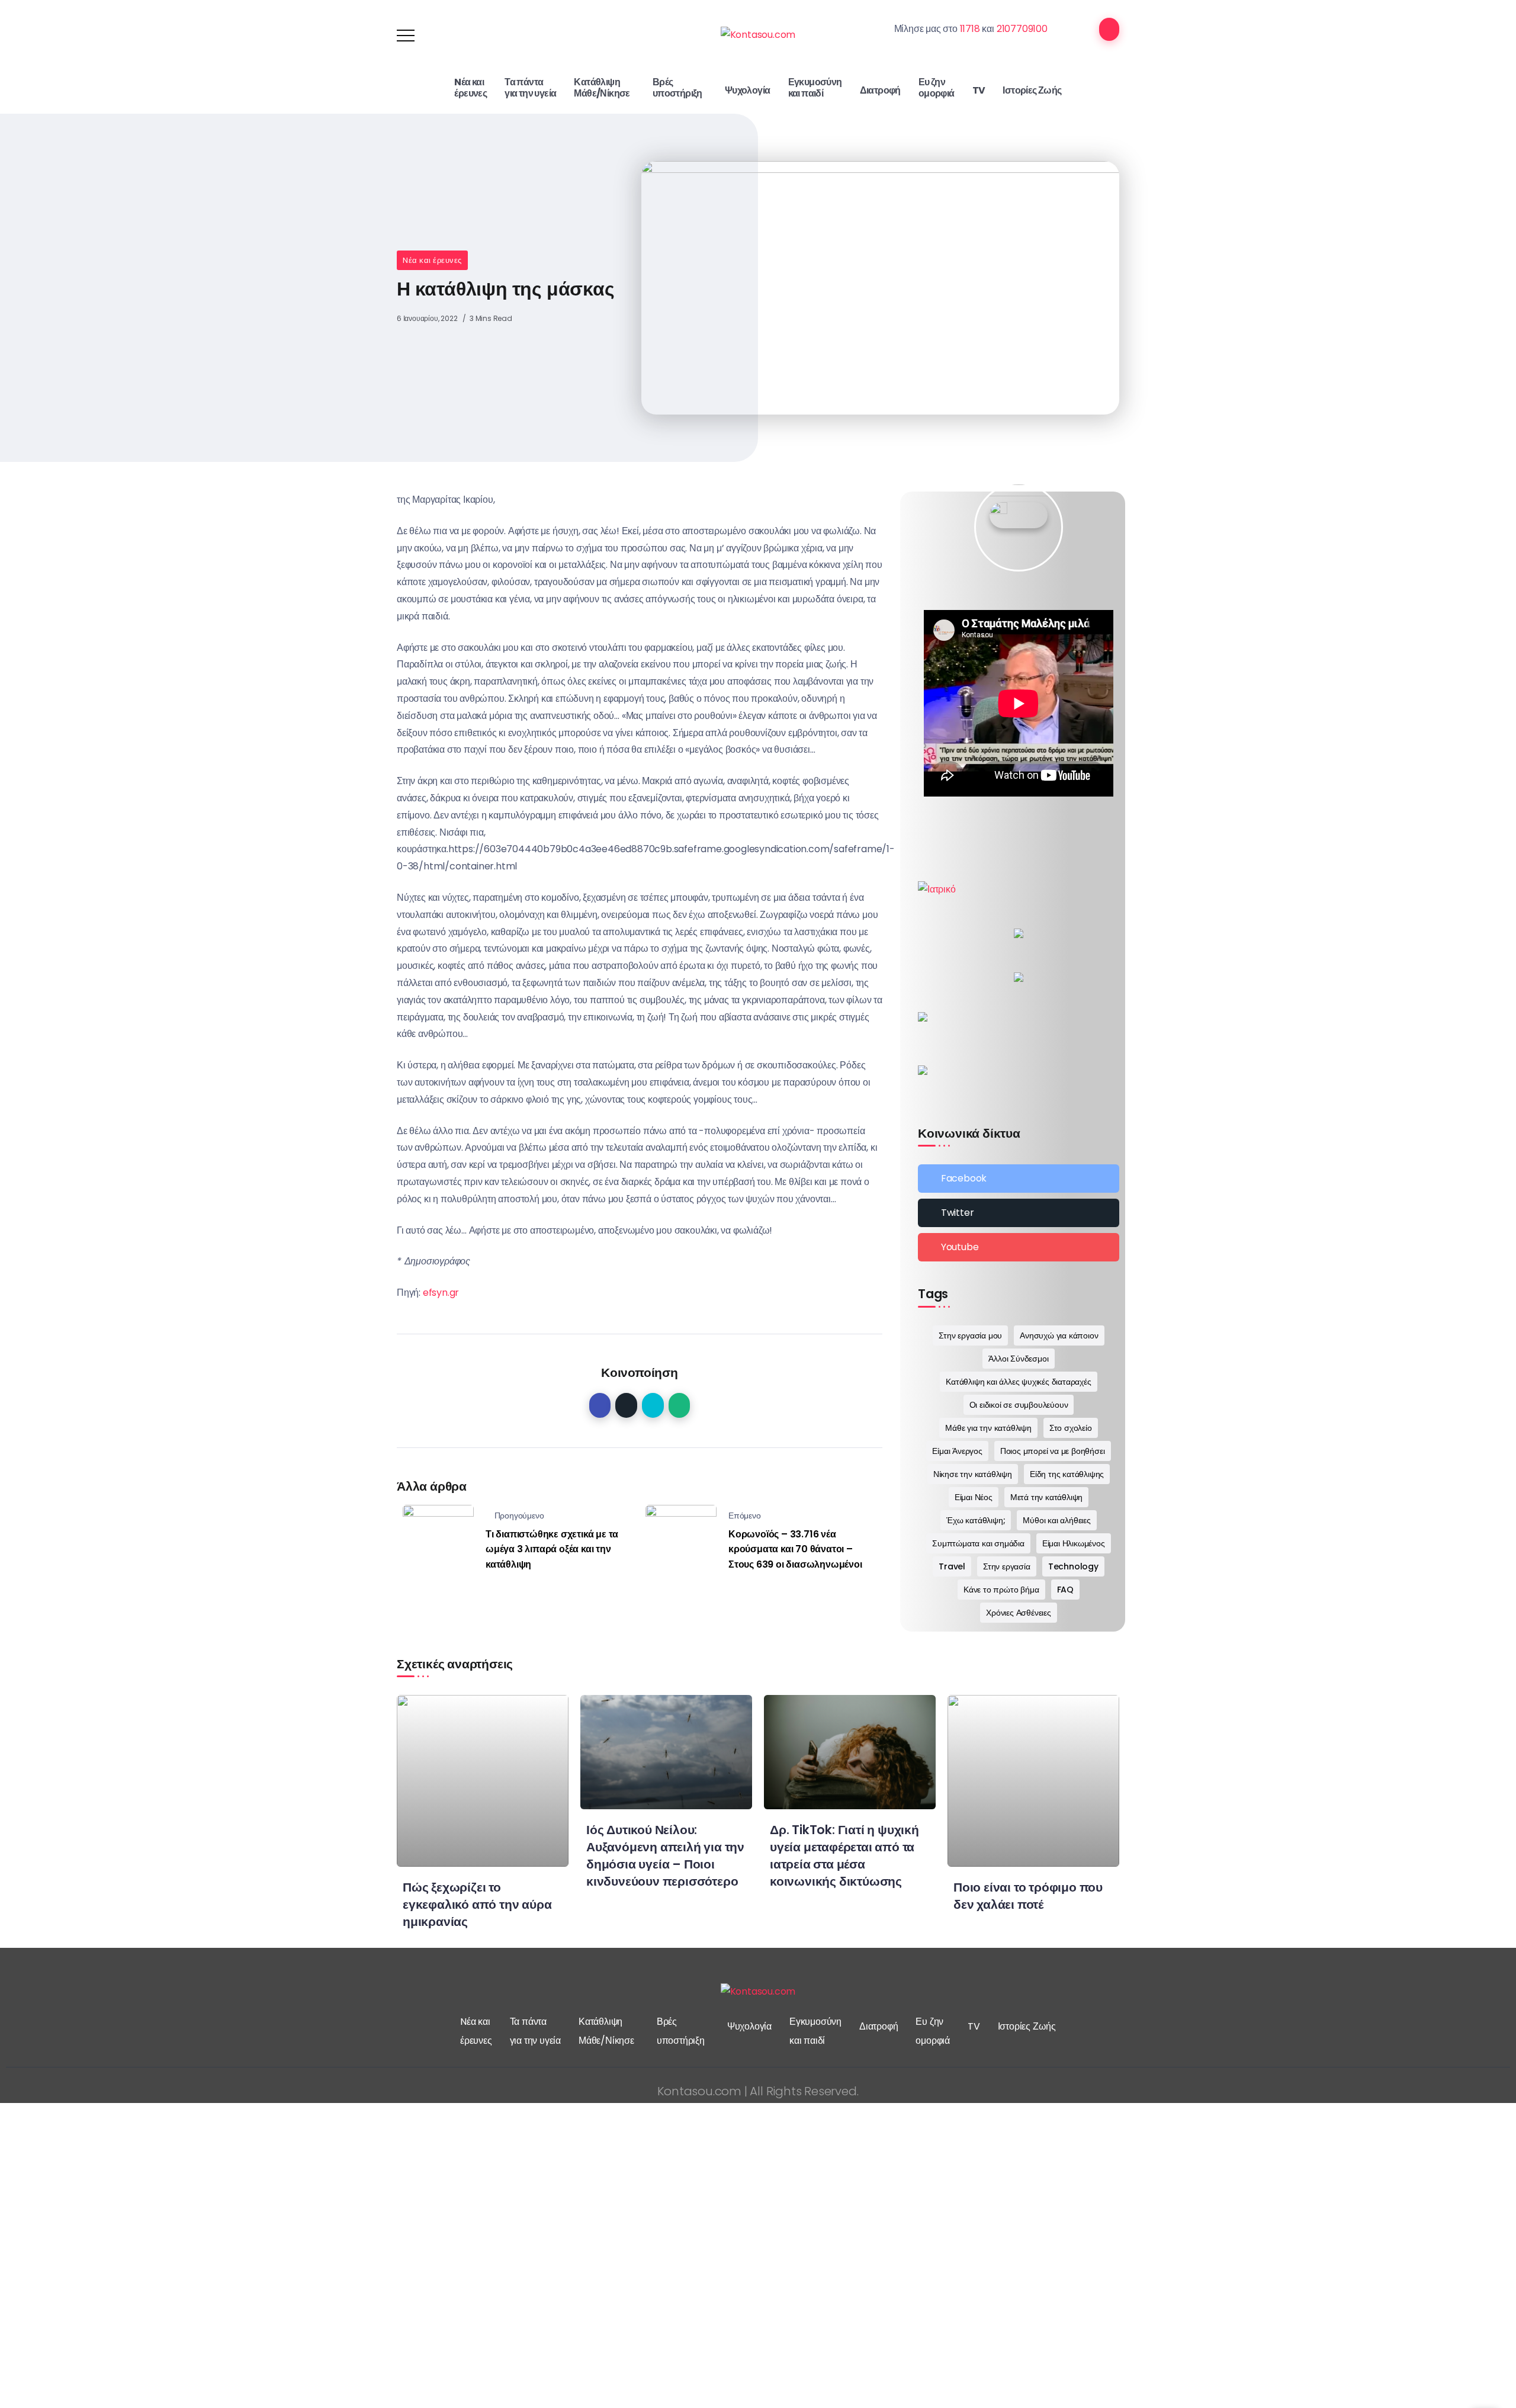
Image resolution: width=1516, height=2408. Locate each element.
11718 (970, 29)
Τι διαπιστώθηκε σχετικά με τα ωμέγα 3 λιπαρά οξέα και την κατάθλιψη (552, 1549)
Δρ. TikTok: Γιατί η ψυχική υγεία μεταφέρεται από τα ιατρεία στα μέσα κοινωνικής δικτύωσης (844, 1855)
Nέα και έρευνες (432, 260)
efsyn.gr (441, 1293)
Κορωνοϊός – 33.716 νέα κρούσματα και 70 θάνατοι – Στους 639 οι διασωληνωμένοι (795, 1549)
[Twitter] (1019, 1213)
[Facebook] (1019, 1179)
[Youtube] (1019, 1247)
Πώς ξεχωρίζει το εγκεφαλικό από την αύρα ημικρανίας (477, 1904)
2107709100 (1022, 29)
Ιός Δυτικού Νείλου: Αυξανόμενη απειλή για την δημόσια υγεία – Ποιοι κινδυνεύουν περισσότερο (665, 1855)
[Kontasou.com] (758, 35)
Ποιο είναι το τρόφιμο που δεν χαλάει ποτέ (1028, 1896)
